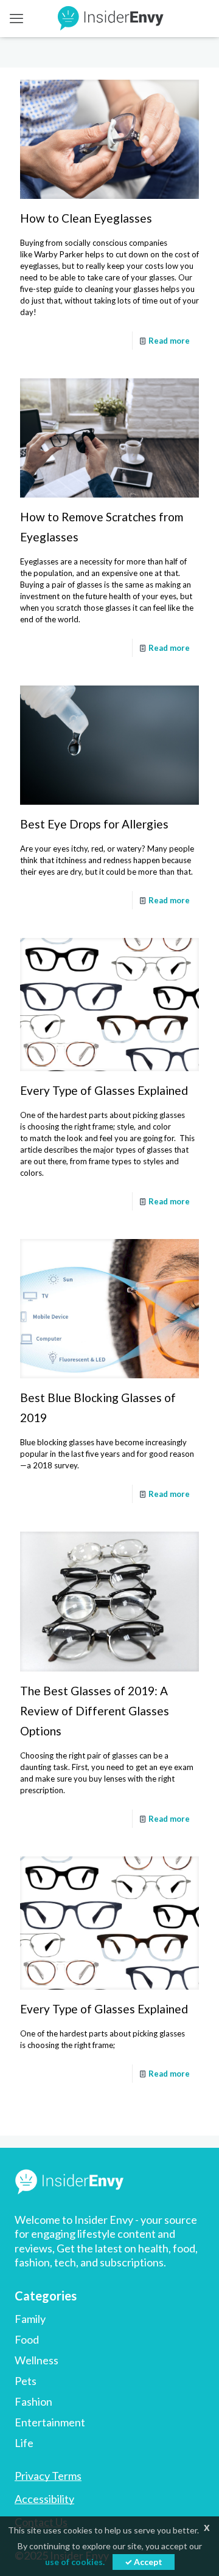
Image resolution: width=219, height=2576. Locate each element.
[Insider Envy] (109, 18)
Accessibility (44, 2499)
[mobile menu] (16, 18)
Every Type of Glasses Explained (104, 1090)
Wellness (36, 2360)
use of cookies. (75, 2562)
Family (30, 2319)
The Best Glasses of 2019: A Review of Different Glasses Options (95, 1711)
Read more (169, 341)
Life (24, 2443)
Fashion (33, 2401)
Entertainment (50, 2422)
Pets (26, 2381)
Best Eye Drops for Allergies (94, 824)
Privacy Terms (48, 2476)
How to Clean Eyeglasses (86, 218)
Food (27, 2339)
